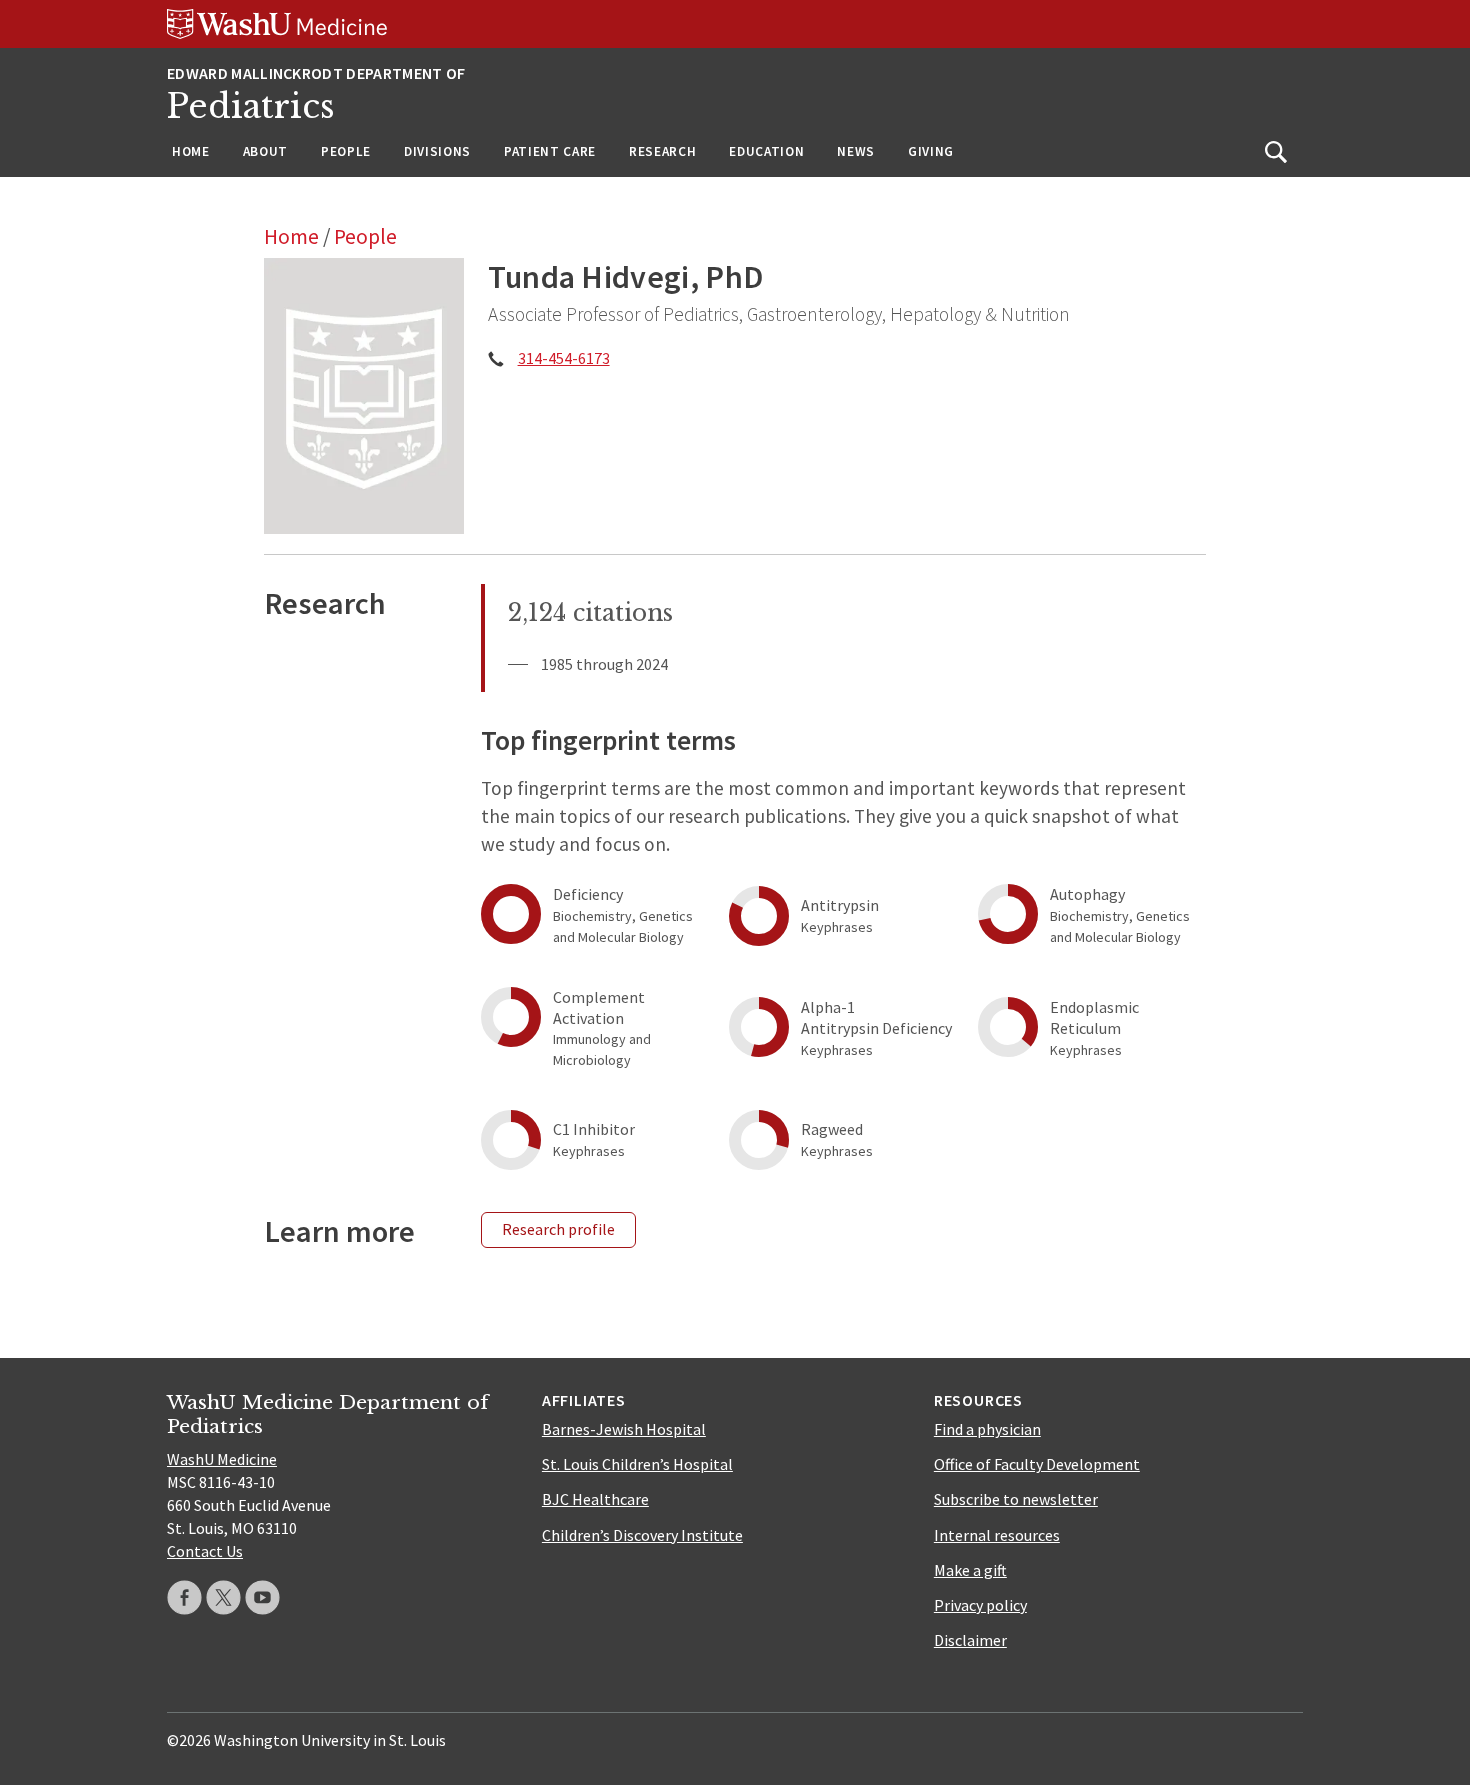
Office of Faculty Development (1037, 1464)
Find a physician (987, 1429)
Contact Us (205, 1551)
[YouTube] (262, 1597)
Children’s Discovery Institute (642, 1535)
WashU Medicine (222, 1459)
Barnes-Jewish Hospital (624, 1429)
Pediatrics (251, 106)
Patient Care (550, 151)
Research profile (558, 1229)
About (265, 151)
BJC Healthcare (595, 1499)
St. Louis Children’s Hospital (637, 1464)
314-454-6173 (564, 358)
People (346, 151)
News (856, 151)
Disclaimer (970, 1640)
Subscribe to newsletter (1016, 1499)
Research (662, 151)
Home (191, 151)
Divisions (437, 151)
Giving (931, 151)
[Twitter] (223, 1597)
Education (766, 151)
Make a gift (970, 1570)
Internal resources (997, 1535)
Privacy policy (980, 1605)
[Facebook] (184, 1597)
